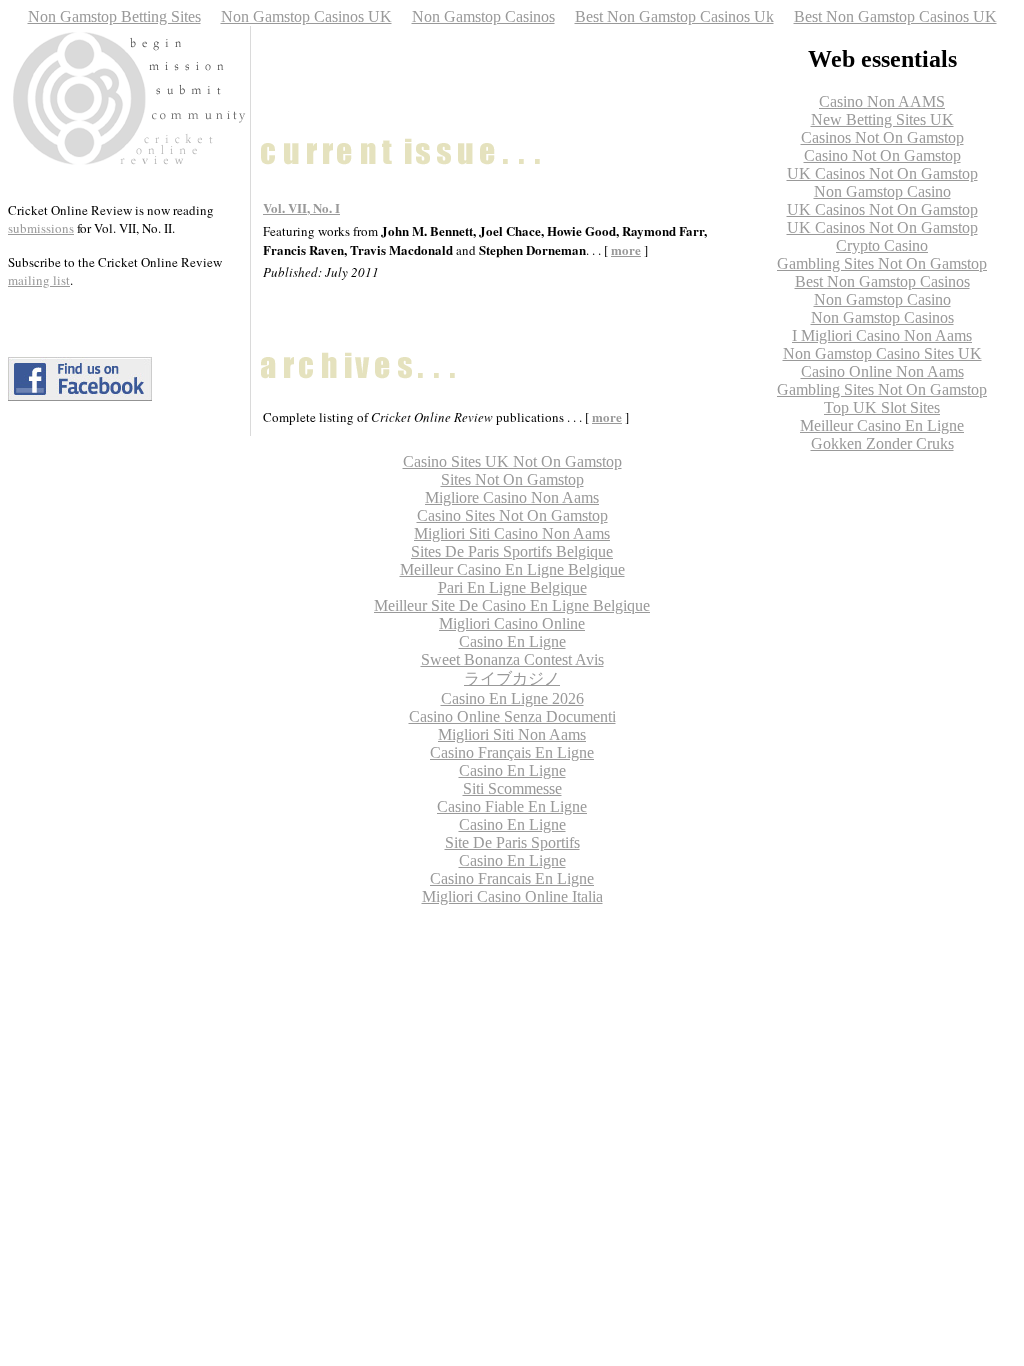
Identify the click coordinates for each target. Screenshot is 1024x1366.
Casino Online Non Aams (882, 371)
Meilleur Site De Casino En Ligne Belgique (512, 605)
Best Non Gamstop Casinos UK (895, 16)
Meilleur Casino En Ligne (882, 425)
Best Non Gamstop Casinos (882, 281)
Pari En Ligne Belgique (512, 587)
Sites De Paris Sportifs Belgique (512, 551)
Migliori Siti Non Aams (512, 734)
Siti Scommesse (512, 788)
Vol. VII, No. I (301, 207)
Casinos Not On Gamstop (882, 137)
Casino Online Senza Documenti (512, 716)
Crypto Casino (882, 245)
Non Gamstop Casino (882, 191)
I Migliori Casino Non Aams (882, 335)
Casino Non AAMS (882, 101)
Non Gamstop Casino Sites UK (882, 353)
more (607, 416)
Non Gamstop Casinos (483, 16)
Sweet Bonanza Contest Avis (512, 659)
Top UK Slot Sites (882, 407)
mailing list (39, 280)
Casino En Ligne (512, 641)
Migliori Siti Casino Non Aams (512, 533)
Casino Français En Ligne (512, 752)
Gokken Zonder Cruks (882, 443)
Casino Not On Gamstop (882, 155)
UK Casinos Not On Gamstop (882, 173)
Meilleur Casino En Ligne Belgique (512, 569)
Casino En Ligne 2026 (512, 698)
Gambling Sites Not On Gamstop (882, 263)
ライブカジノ (512, 678)
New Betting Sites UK (882, 119)
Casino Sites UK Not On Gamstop (512, 461)
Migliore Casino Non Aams (512, 497)
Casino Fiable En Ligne (512, 806)
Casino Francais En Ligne (512, 878)
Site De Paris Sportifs (512, 842)
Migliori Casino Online (512, 623)
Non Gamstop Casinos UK (306, 16)
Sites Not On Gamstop (512, 479)
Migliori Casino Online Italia (512, 896)
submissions (41, 228)
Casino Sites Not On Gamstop (512, 515)
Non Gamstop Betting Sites (114, 16)
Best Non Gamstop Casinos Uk (674, 16)
